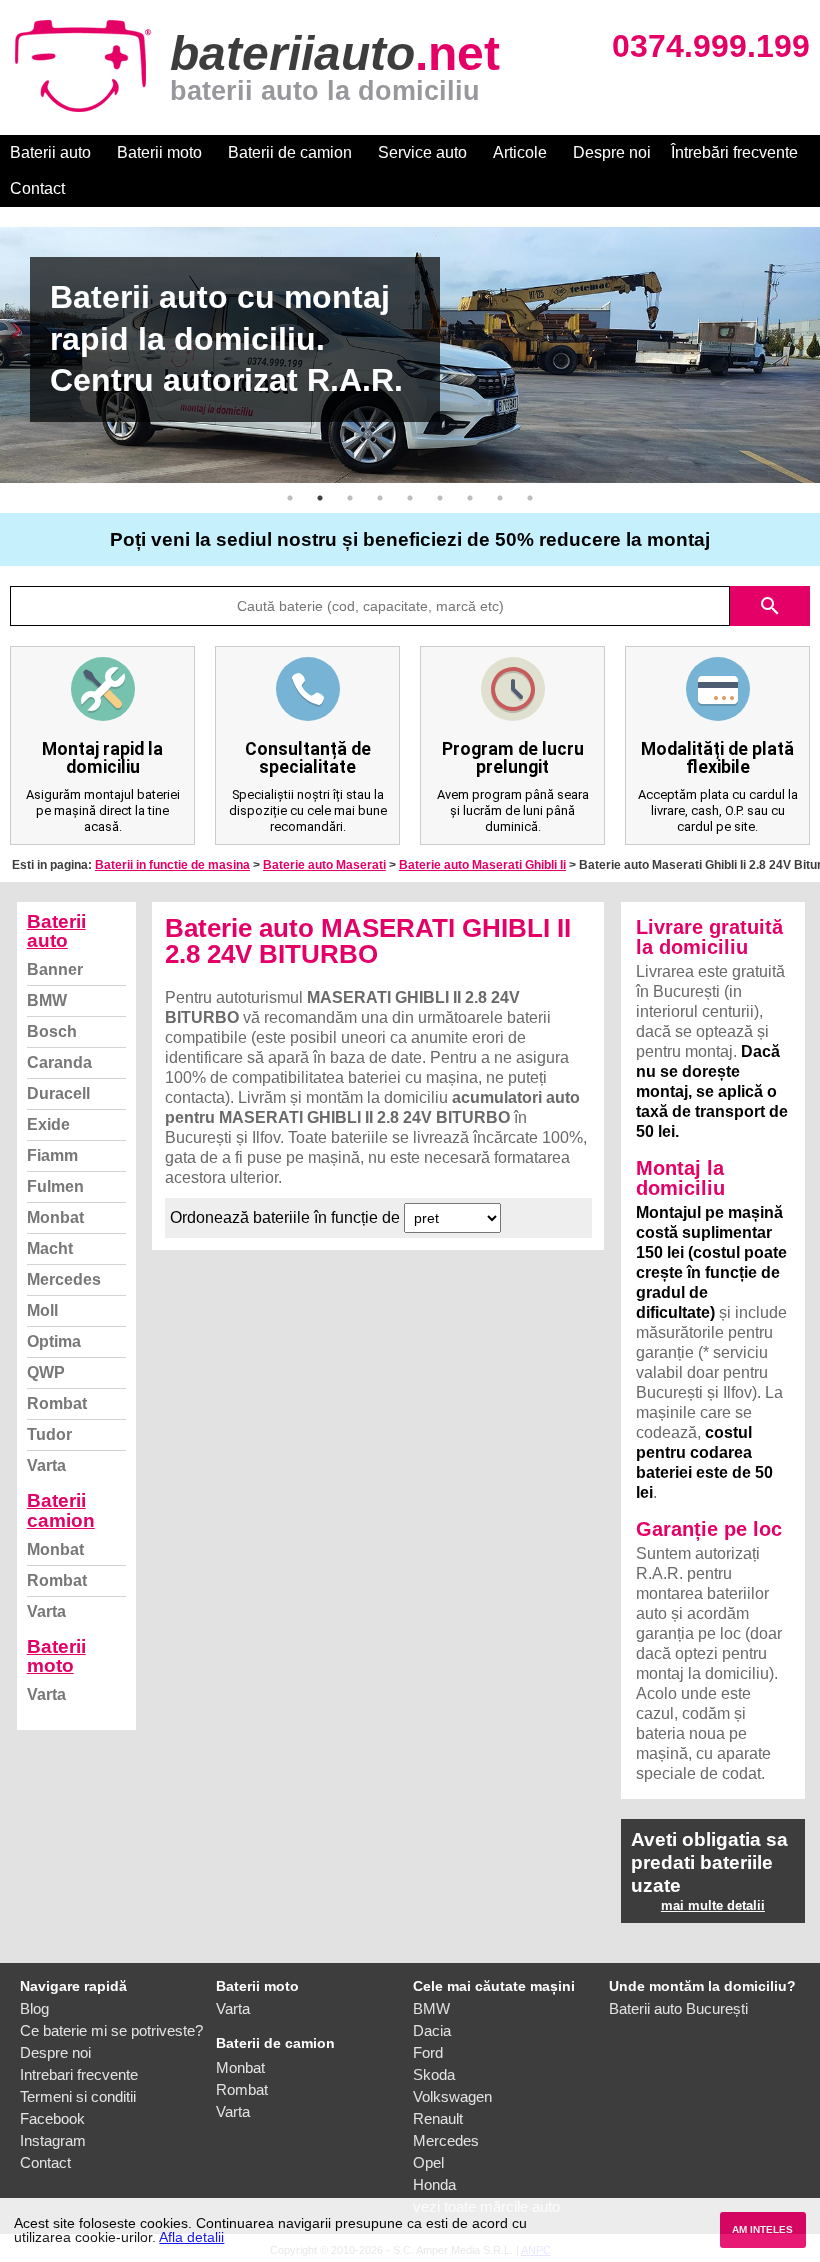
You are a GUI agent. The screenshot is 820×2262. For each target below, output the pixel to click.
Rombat (57, 1403)
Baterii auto (50, 152)
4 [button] (380, 498)
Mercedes (64, 1279)
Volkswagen (452, 2096)
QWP (46, 1372)
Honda (434, 2184)
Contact (37, 188)
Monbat (55, 1217)
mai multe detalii (713, 1905)
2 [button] (320, 498)
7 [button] (470, 498)
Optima (54, 1341)
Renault (438, 2118)
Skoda (434, 2074)
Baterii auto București (678, 2008)
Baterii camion (61, 1510)
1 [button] (290, 498)
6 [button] (440, 498)
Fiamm (52, 1155)
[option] (410, 355)
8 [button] (500, 498)
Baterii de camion (290, 152)
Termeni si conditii (78, 2096)
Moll (42, 1310)
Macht (50, 1248)
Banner (55, 969)
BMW (47, 1000)
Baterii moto (159, 152)
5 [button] (410, 498)
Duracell (58, 1093)
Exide (48, 1124)
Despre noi (612, 152)
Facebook (52, 2118)
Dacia (432, 2030)
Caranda (59, 1062)
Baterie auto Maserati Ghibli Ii (482, 865)
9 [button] (530, 498)
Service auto (422, 152)
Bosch (52, 1031)
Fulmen (55, 1186)
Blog (34, 2008)
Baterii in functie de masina (172, 865)
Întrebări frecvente (734, 152)
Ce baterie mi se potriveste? (111, 2030)
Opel (428, 2162)
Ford (428, 2052)
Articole (520, 152)
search (770, 606)
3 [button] (350, 498)
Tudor (49, 1434)
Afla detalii (191, 2237)
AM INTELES (762, 2229)
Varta (46, 1465)
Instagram (53, 2140)
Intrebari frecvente (79, 2074)
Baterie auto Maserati (324, 865)
